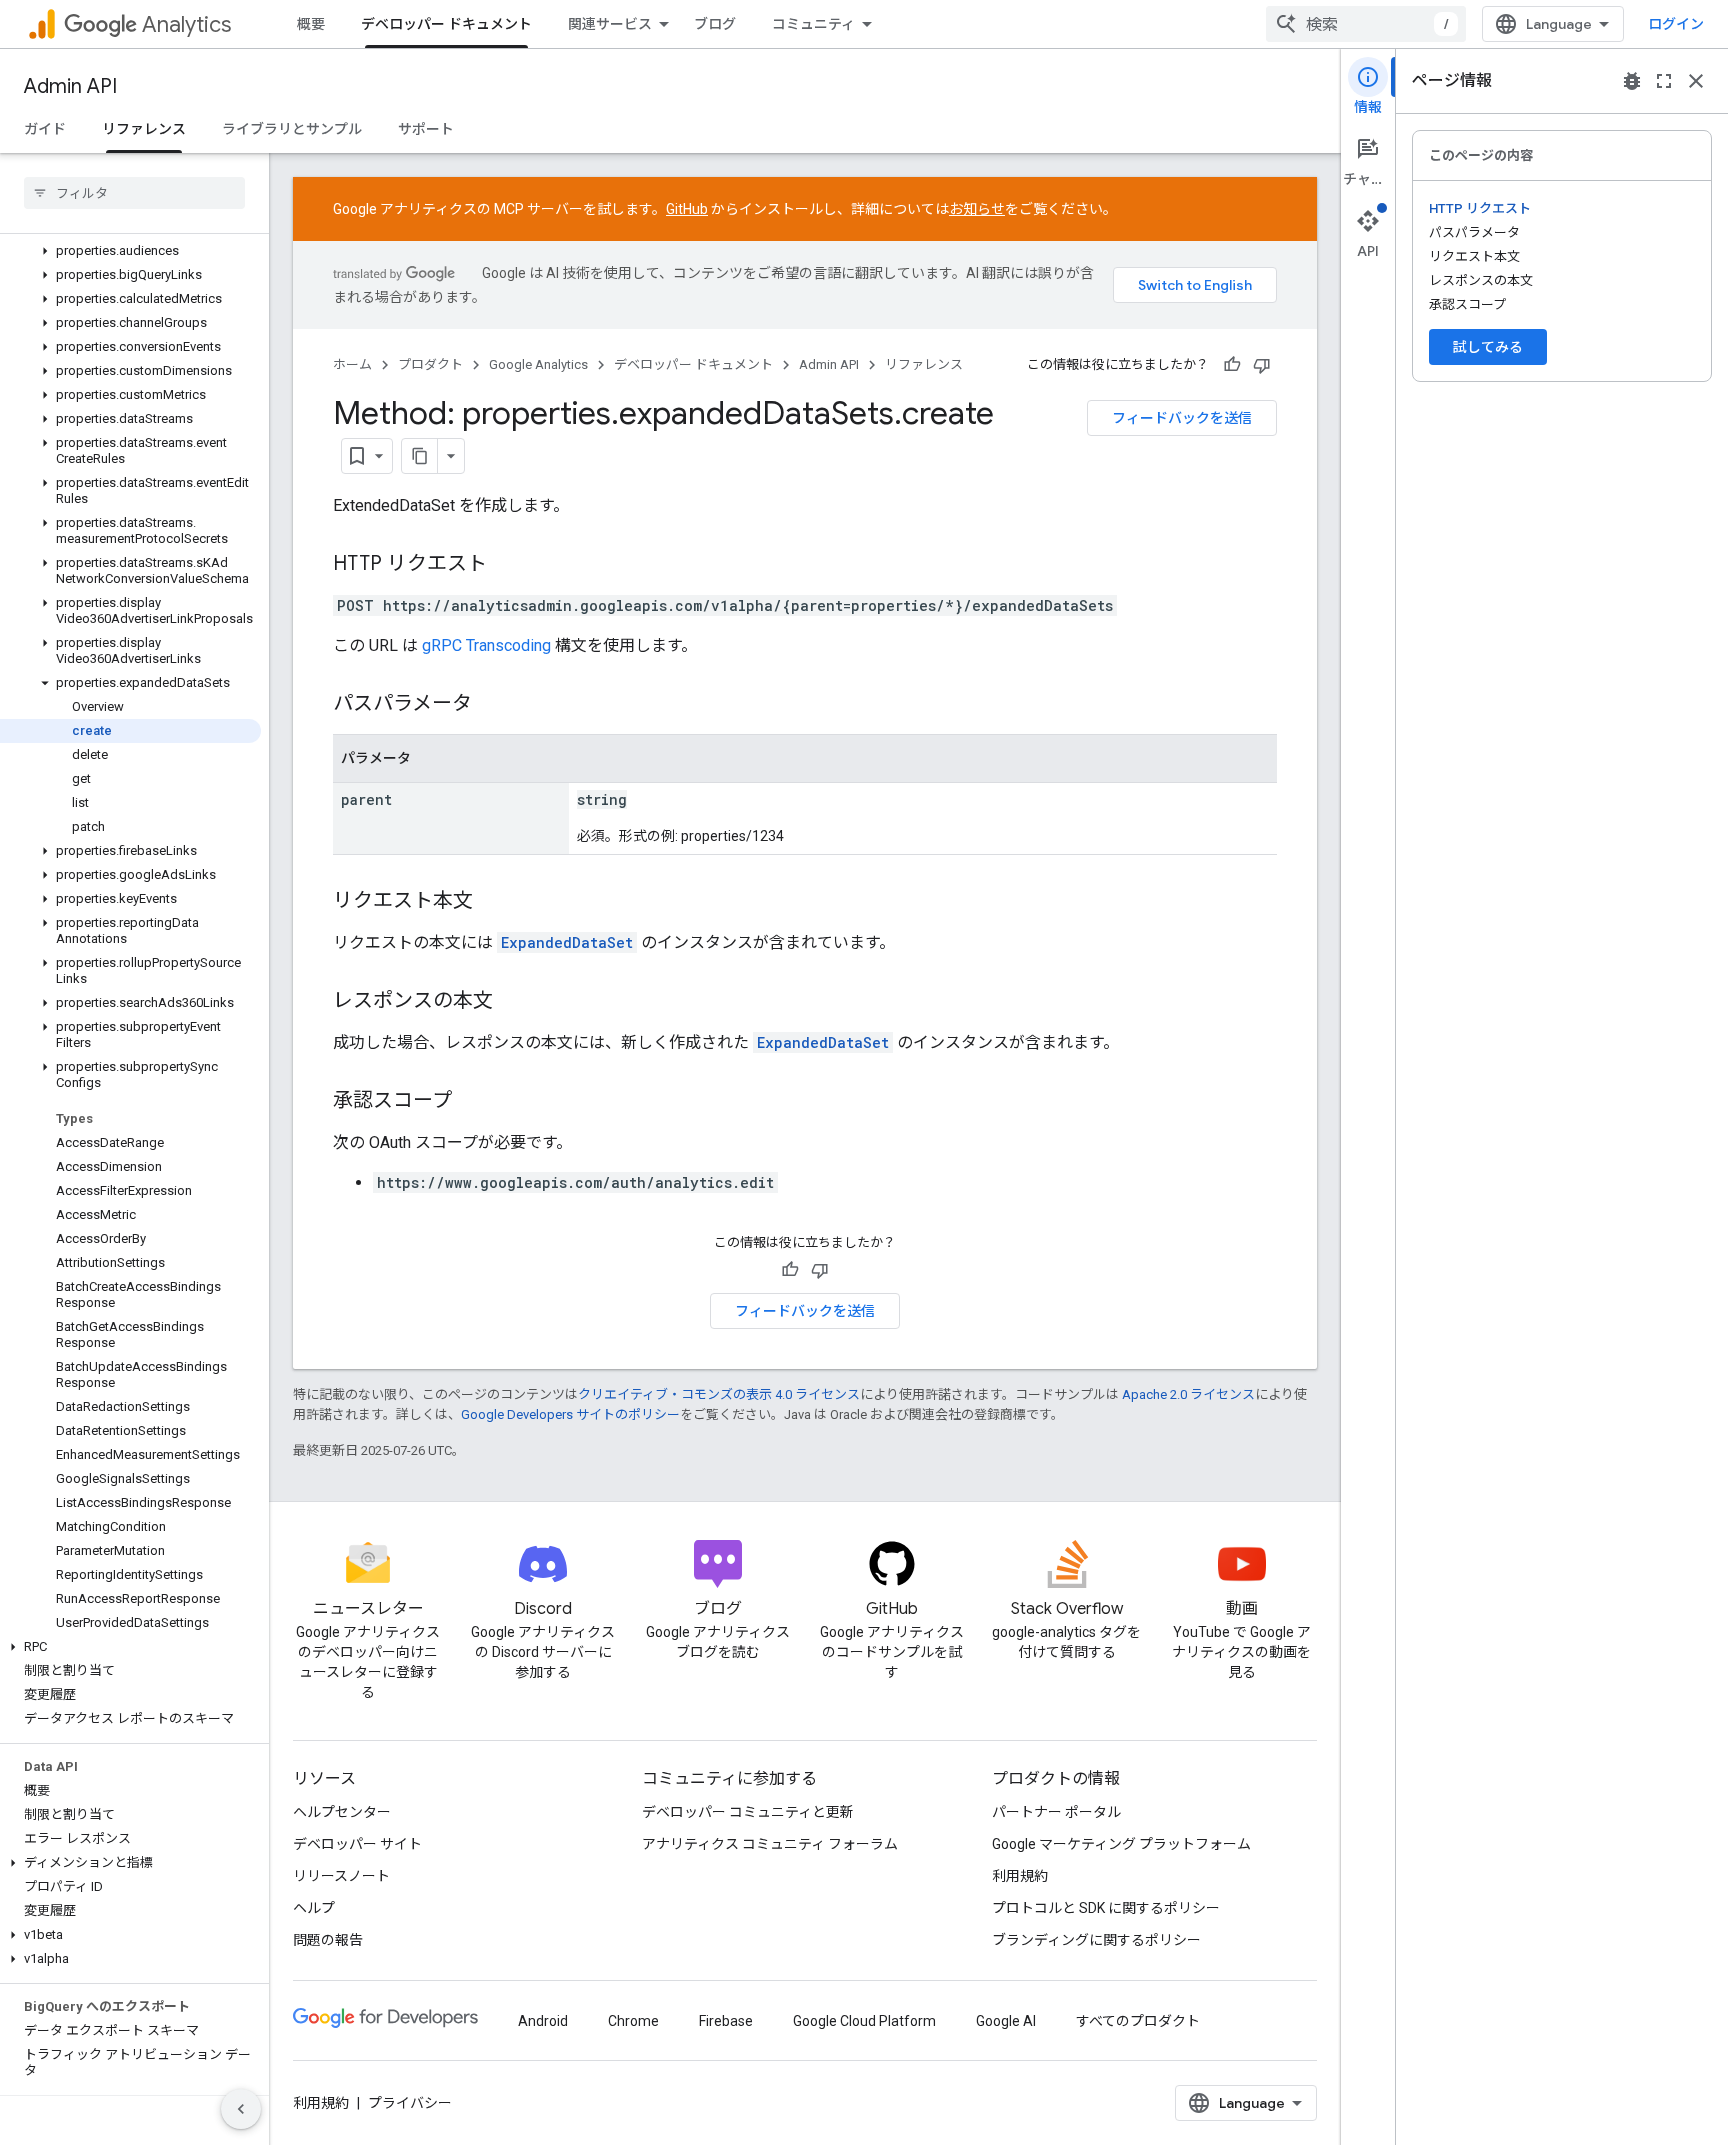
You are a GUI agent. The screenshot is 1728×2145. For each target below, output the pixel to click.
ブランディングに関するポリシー (1096, 1940)
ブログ (715, 24)
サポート (426, 129)
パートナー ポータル (1056, 1812)
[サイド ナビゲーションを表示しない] (241, 2109)
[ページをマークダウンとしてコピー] (420, 456)
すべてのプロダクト (1138, 2021)
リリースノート (341, 1876)
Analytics (186, 24)
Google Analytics (538, 364)
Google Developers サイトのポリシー (570, 1414)
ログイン (1676, 24)
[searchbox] (134, 193)
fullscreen (1664, 81)
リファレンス (144, 129)
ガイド (45, 129)
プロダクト (430, 364)
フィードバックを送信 (1182, 418)
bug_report (1632, 81)
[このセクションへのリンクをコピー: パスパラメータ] (492, 705)
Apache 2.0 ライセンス (1188, 1394)
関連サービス (610, 24)
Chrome (633, 2021)
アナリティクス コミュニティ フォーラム (770, 1844)
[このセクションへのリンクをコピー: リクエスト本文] (493, 902)
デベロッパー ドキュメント (446, 24)
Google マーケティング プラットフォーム (1121, 1844)
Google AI (1006, 2021)
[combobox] (1366, 24)
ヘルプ (314, 1908)
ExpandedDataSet (567, 942)
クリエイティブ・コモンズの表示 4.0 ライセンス (719, 1394)
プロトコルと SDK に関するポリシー (1106, 1908)
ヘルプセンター (342, 1812)
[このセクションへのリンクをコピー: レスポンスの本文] (513, 1002)
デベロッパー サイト (357, 1844)
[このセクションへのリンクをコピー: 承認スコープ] (472, 1102)
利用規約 (1020, 1876)
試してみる (1488, 347)
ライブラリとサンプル (292, 129)
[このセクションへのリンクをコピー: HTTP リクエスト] (507, 565)
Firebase (726, 2021)
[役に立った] (1232, 365)
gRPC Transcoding (486, 645)
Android (543, 2021)
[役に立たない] (1262, 365)
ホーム (352, 364)
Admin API (70, 86)
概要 (311, 24)
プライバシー (410, 2103)
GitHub (687, 209)
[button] (130, 251)
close (1696, 81)
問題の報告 (328, 1940)
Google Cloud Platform (864, 2021)
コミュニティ (813, 24)
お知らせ (977, 209)
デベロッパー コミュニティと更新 (748, 1812)
